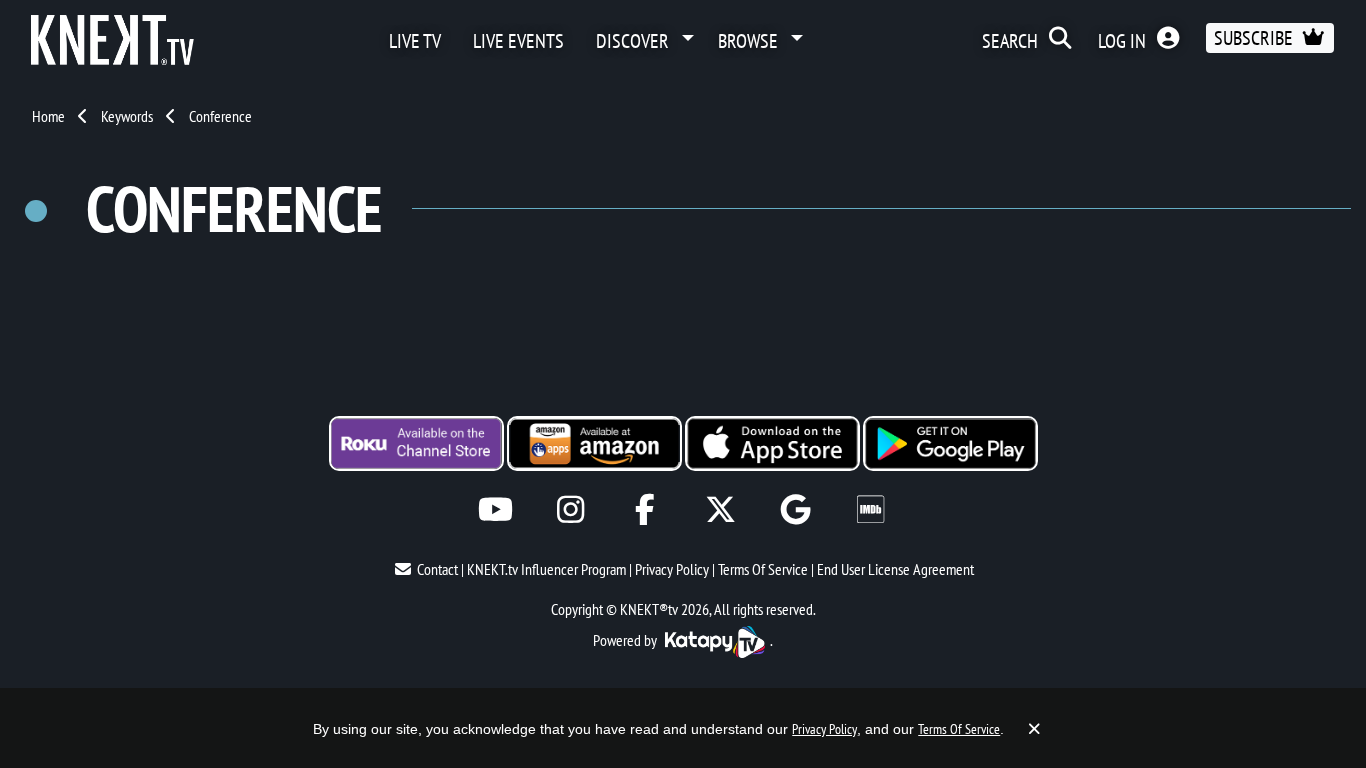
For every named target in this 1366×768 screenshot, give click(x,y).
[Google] (795, 509)
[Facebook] (645, 509)
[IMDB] (870, 509)
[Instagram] (570, 509)
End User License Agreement (895, 569)
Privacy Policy (672, 569)
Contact (437, 569)
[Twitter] (720, 509)
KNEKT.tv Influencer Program (546, 569)
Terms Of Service (763, 569)
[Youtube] (495, 509)
